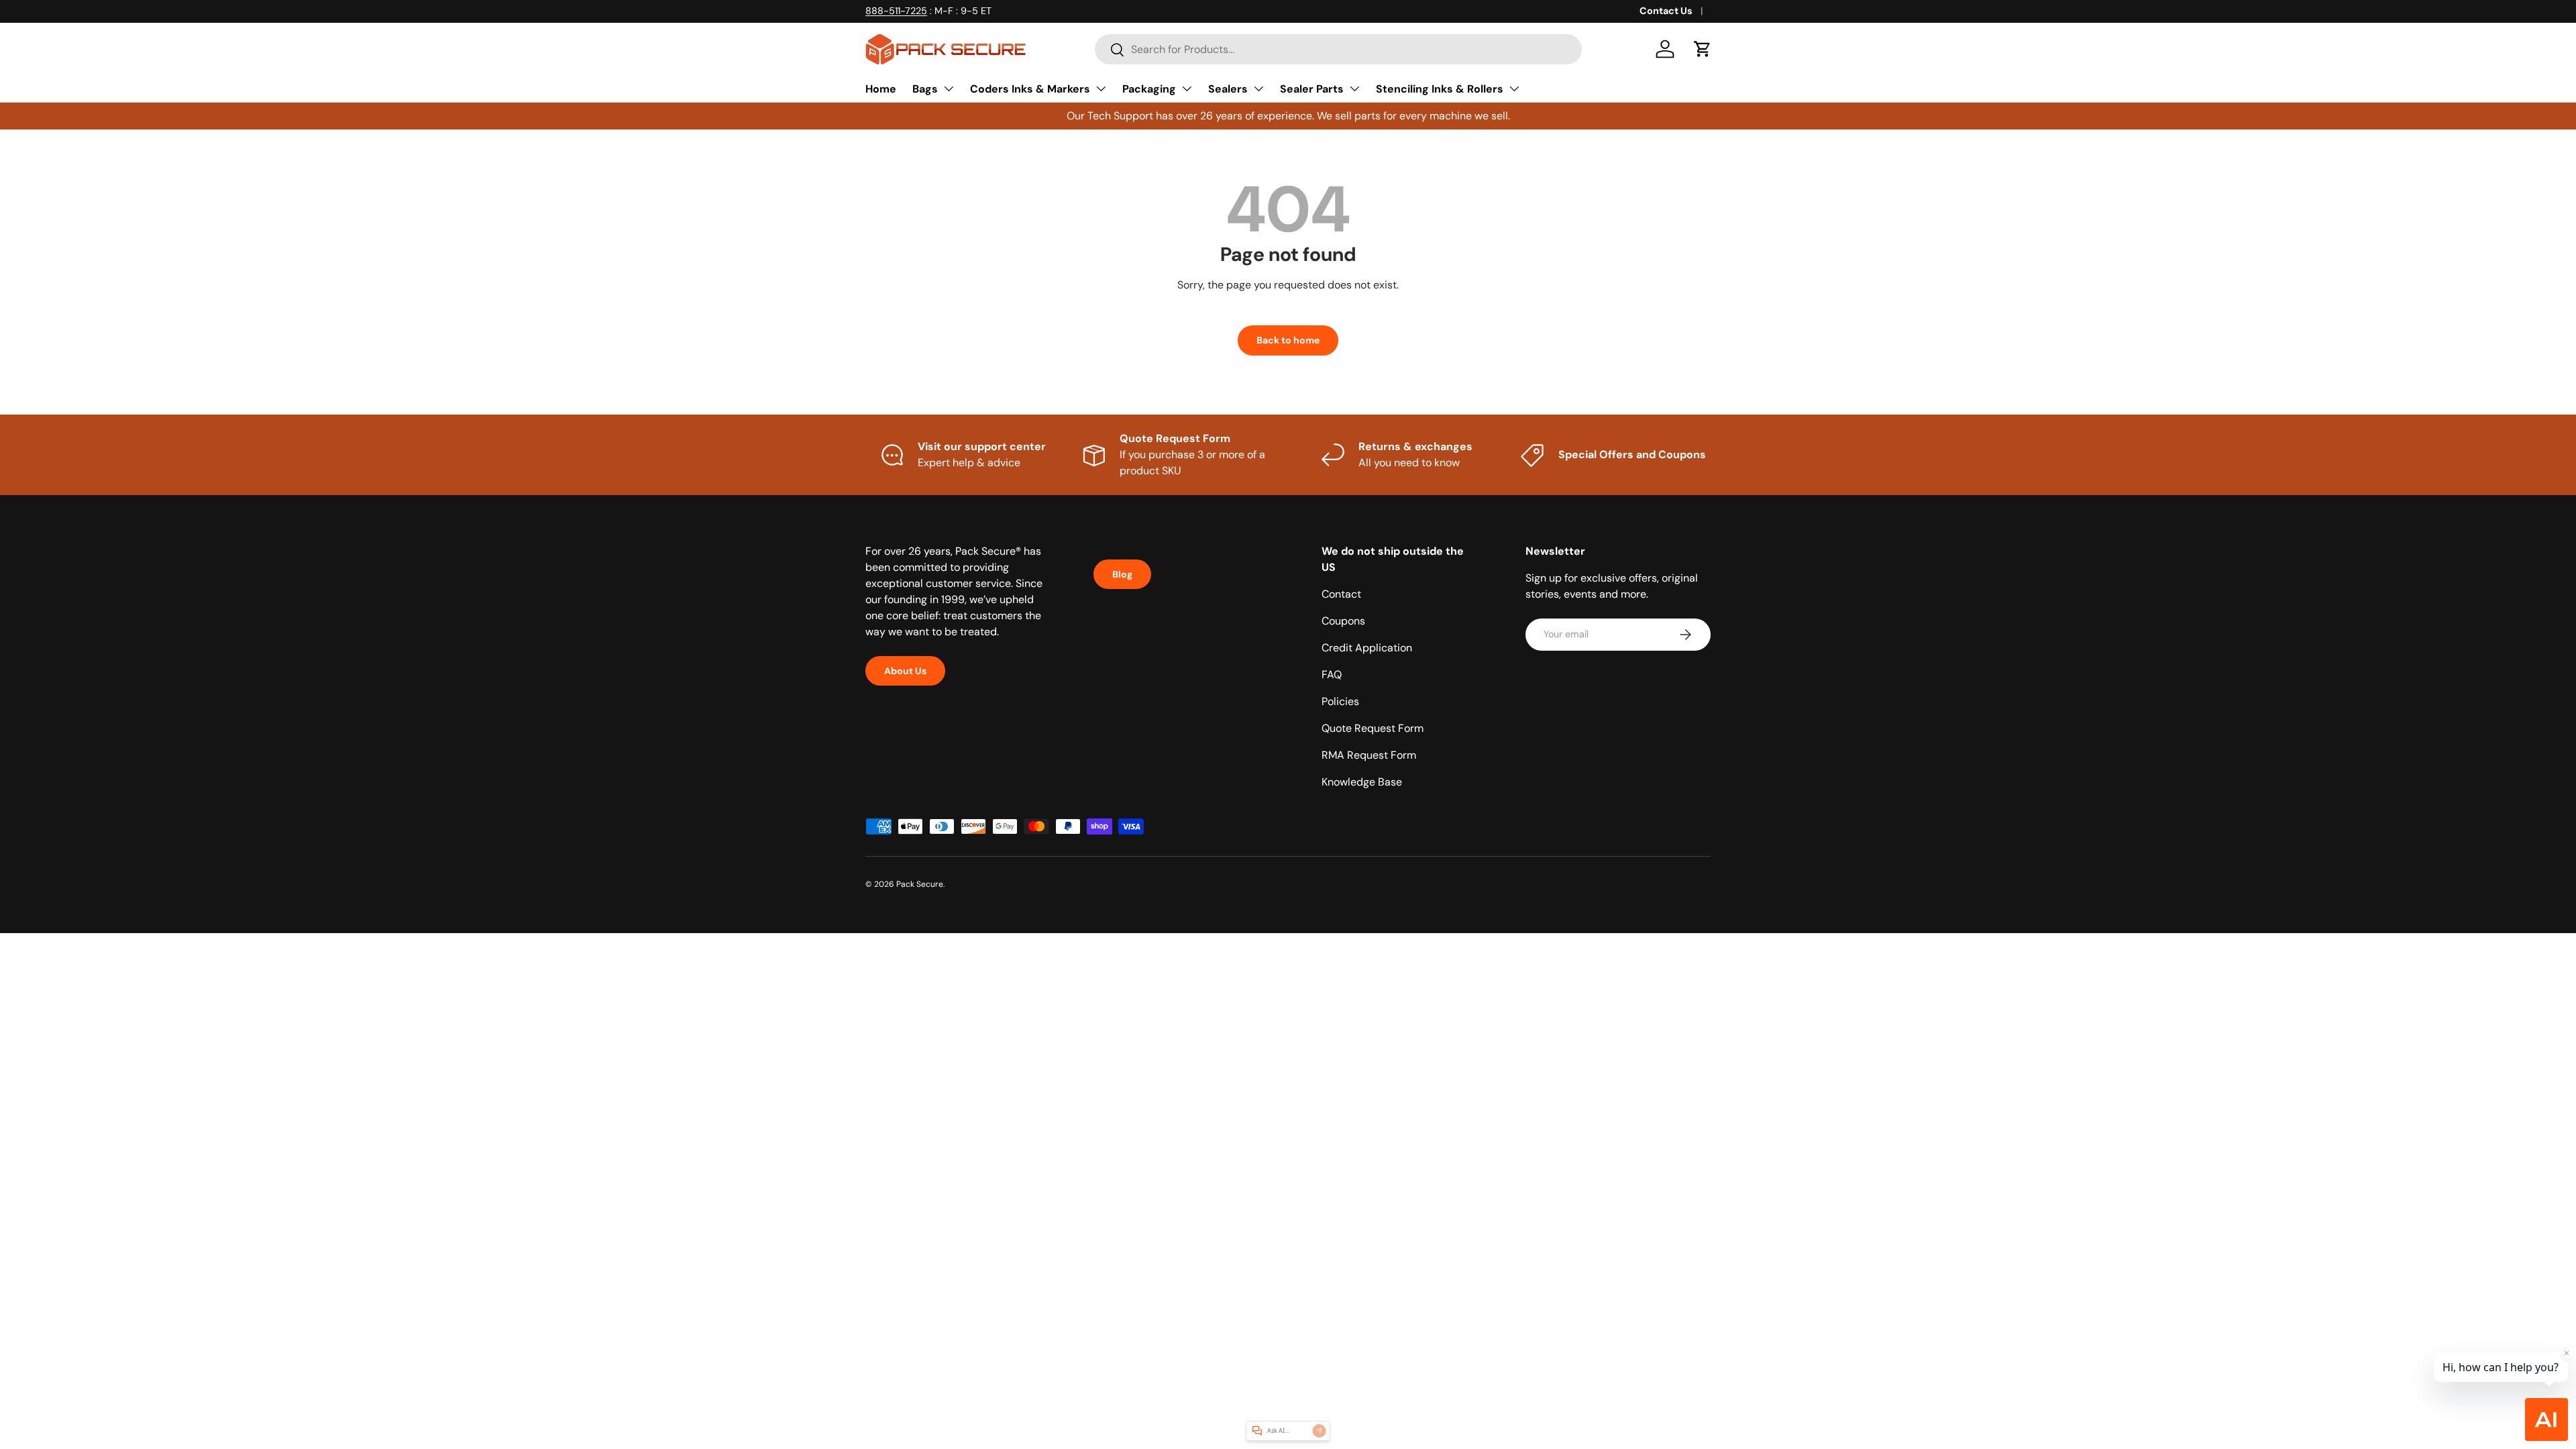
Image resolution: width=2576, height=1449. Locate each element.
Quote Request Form (1373, 728)
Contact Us (1666, 11)
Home (881, 89)
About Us (905, 671)
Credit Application (1367, 648)
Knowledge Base (1362, 782)
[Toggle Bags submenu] (949, 89)
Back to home (1288, 340)
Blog (1122, 574)
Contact (1341, 594)
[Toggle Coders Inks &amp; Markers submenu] (1101, 89)
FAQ (1332, 675)
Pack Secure (920, 884)
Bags (925, 89)
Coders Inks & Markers (1030, 89)
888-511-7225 (896, 11)
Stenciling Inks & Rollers (1440, 89)
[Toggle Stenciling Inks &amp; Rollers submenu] (1514, 89)
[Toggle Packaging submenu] (1187, 89)
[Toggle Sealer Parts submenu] (1354, 89)
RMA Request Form (1369, 755)
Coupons (1343, 621)
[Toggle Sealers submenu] (1258, 89)
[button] (1703, 49)
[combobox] (1338, 49)
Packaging (1149, 89)
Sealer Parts (1312, 89)
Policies (1340, 701)
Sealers (1228, 89)
